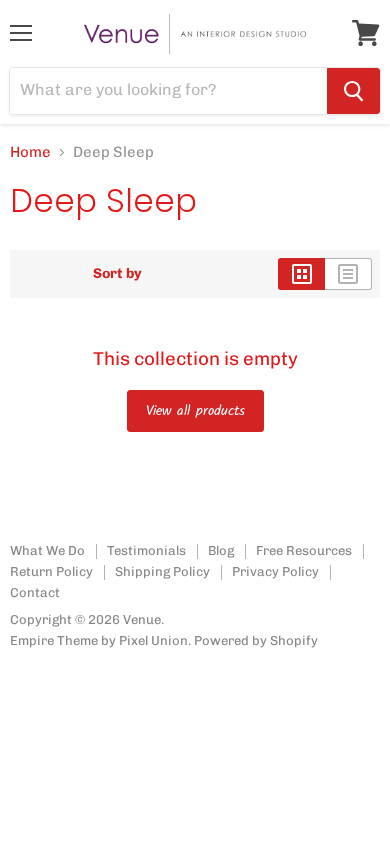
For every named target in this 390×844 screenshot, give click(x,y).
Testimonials (146, 550)
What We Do (47, 550)
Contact (35, 592)
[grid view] (301, 274)
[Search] (353, 91)
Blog (221, 550)
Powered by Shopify (256, 640)
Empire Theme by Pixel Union (99, 640)
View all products (195, 411)
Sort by (117, 274)
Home (30, 152)
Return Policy (51, 571)
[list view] (348, 274)
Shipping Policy (162, 571)
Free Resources (304, 550)
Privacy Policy (275, 571)
